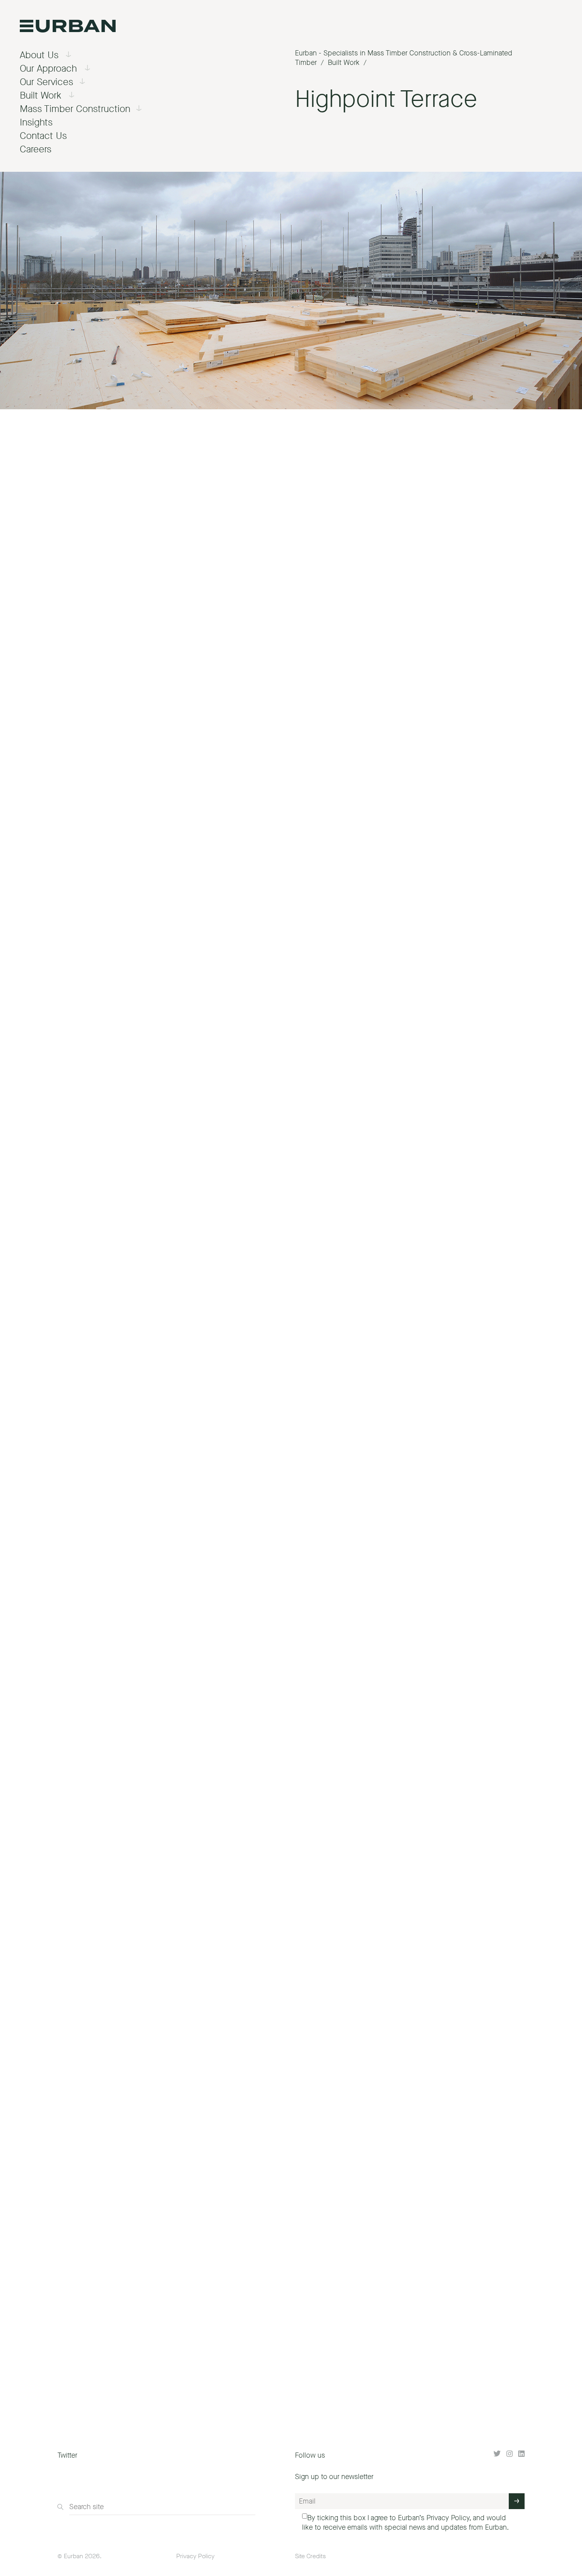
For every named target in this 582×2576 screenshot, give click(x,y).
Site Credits (310, 2556)
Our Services (47, 82)
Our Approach (48, 68)
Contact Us (43, 136)
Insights (36, 122)
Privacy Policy (448, 2518)
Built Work (41, 95)
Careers (36, 149)
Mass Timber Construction (75, 109)
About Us (39, 55)
